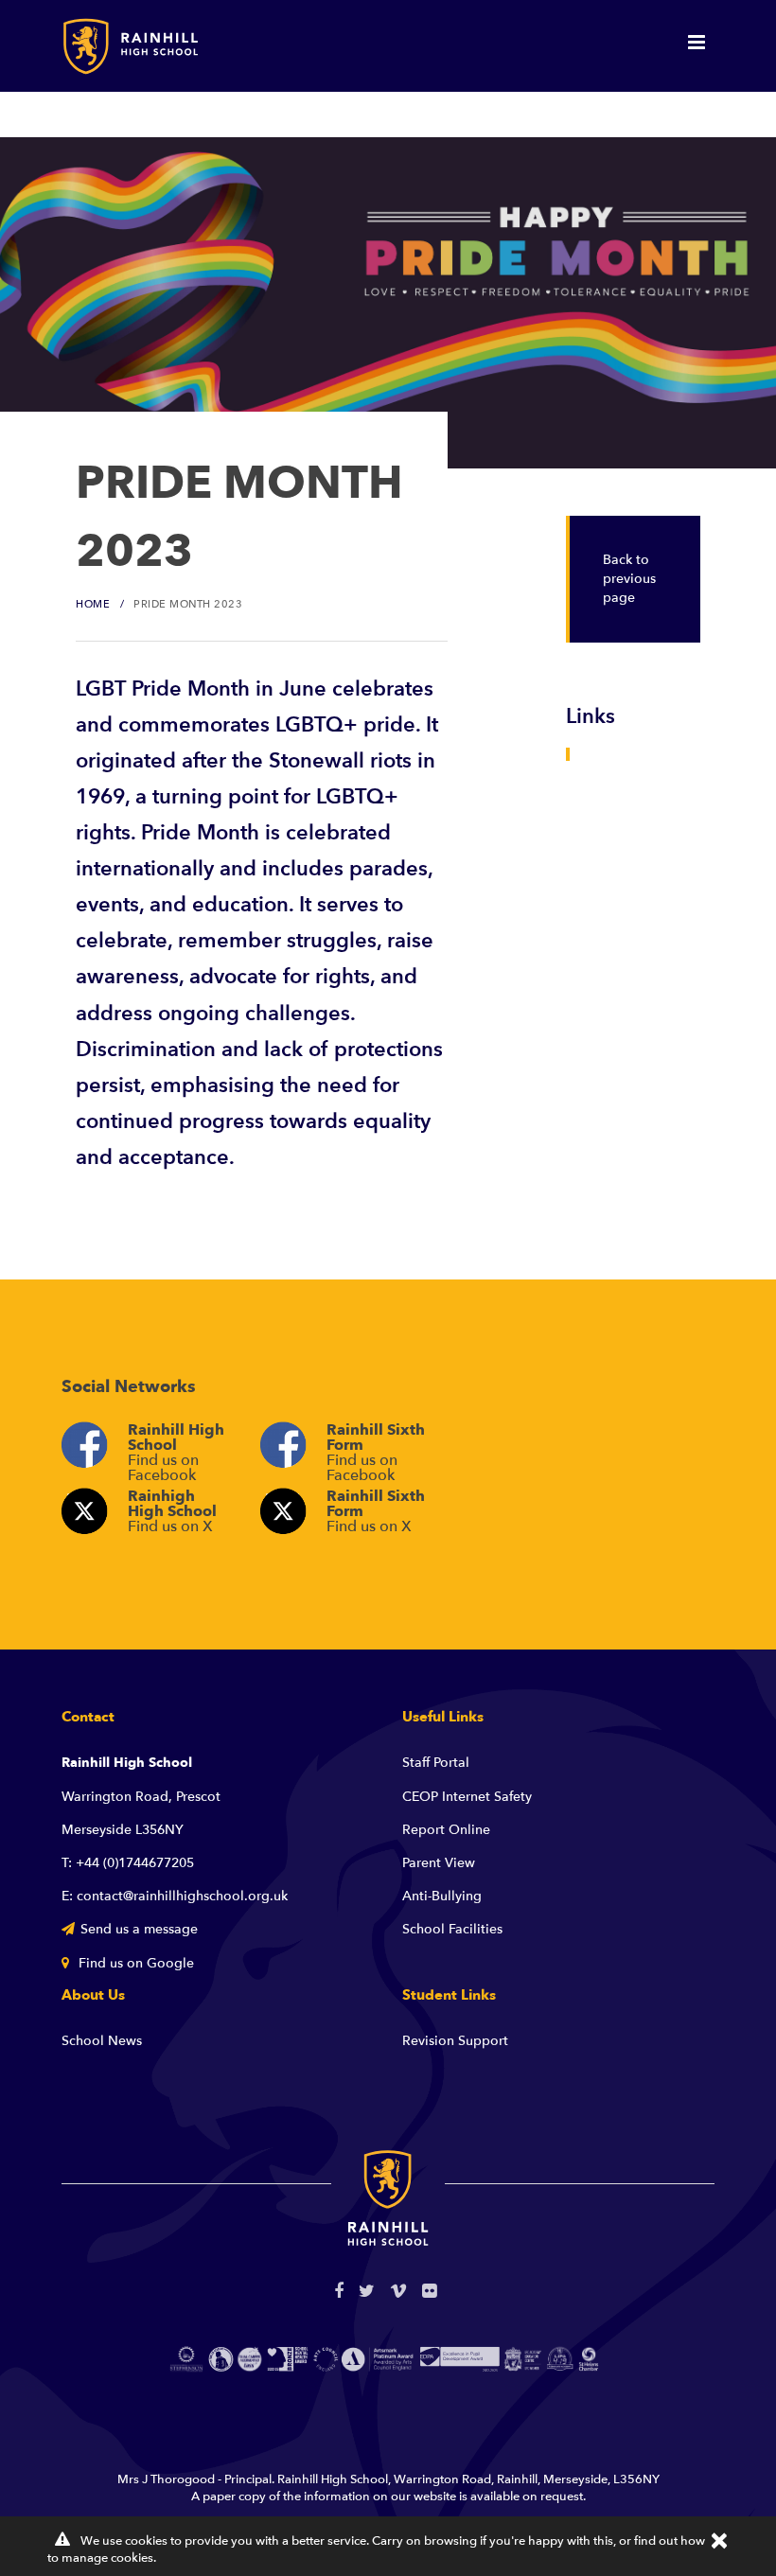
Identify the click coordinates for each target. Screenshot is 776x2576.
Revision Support (455, 2041)
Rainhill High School (176, 1449)
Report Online (446, 1830)
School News (102, 2041)
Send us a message (139, 1929)
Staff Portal (436, 1763)
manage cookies (107, 2558)
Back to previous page (629, 579)
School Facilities (452, 1929)
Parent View (439, 1863)
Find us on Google (134, 1963)
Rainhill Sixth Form (376, 1449)
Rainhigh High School (172, 1511)
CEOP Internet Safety (467, 1797)
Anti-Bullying (442, 1896)
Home (93, 604)
